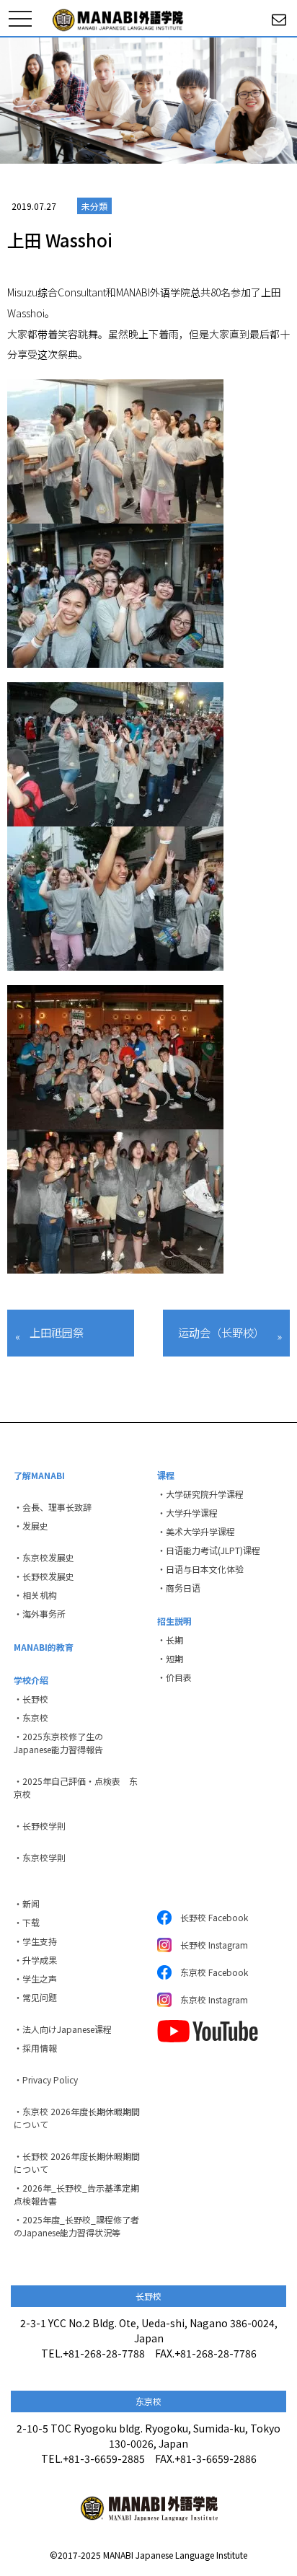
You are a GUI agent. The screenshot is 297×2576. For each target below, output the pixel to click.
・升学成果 (35, 1960)
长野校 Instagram (210, 1945)
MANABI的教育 (44, 1647)
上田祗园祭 (57, 1332)
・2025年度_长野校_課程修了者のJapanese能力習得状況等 (76, 2226)
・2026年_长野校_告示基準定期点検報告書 (76, 2194)
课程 (166, 1475)
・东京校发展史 (44, 1557)
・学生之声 (35, 1979)
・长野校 (31, 1699)
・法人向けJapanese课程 (63, 2029)
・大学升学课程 (187, 1513)
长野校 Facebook (210, 1917)
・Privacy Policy (46, 2079)
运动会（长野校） (221, 1332)
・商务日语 (179, 1588)
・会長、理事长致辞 (53, 1507)
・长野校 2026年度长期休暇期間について (77, 2162)
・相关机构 (35, 1595)
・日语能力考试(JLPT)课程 (209, 1550)
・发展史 (31, 1526)
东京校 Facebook (210, 1972)
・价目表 (174, 1677)
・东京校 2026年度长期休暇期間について (77, 2118)
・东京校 (31, 1717)
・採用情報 (35, 2048)
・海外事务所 (40, 1614)
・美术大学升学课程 (196, 1531)
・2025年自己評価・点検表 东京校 (76, 1787)
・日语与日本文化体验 (200, 1569)
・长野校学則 (40, 1826)
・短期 (170, 1658)
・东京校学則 (40, 1857)
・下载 (27, 1922)
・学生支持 (35, 1941)
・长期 (170, 1640)
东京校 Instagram (210, 1999)
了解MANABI (39, 1475)
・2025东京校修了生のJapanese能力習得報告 (58, 1743)
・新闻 (27, 1904)
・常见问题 (35, 1997)
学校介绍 (31, 1680)
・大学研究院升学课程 (200, 1494)
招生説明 (174, 1621)
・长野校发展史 (44, 1576)
